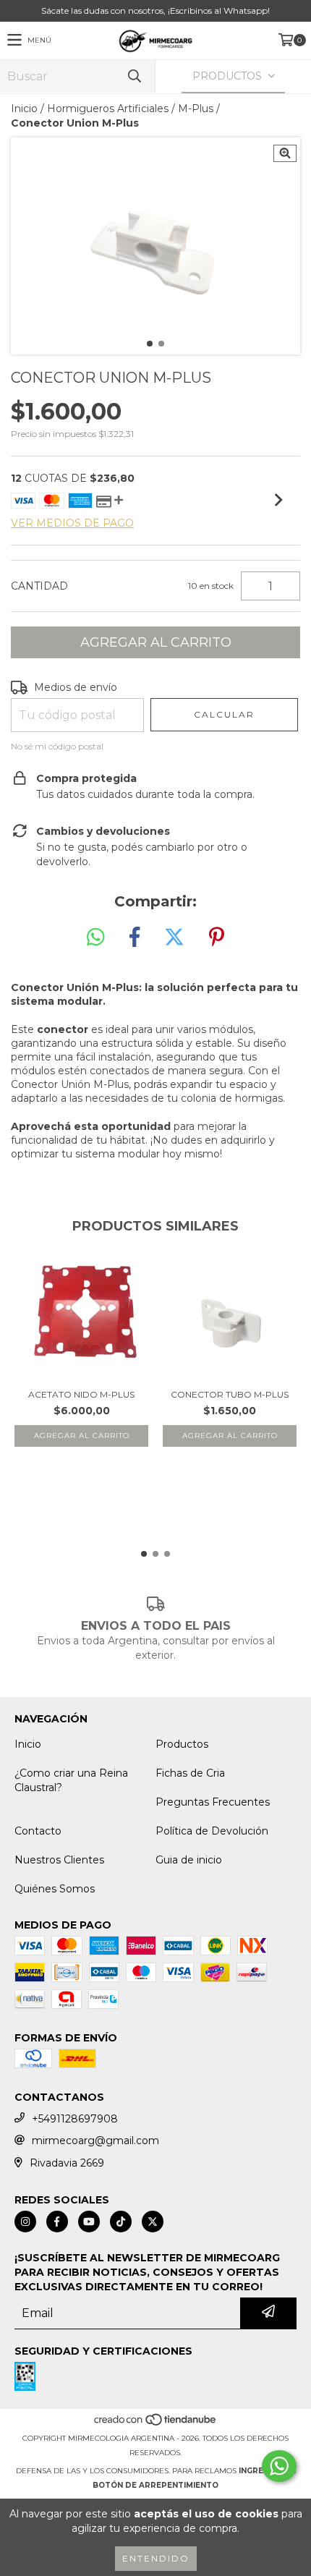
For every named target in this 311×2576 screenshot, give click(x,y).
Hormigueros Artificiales (108, 109)
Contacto (38, 1831)
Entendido (156, 2558)
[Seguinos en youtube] (89, 2222)
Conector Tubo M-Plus (230, 1394)
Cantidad (39, 586)
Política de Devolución (212, 1831)
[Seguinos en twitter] (153, 2222)
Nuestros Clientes (59, 1860)
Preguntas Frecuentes (213, 1802)
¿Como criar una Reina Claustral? (71, 1780)
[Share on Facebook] (135, 938)
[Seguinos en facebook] (57, 2222)
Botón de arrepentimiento (155, 2485)
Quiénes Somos (55, 1889)
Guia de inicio (189, 1860)
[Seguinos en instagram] (25, 2222)
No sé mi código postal (57, 746)
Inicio (24, 109)
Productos (182, 1744)
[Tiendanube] (156, 2424)
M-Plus (196, 109)
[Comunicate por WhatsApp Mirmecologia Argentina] (279, 2466)
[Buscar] (134, 76)
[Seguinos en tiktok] (121, 2222)
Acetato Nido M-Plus (81, 1394)
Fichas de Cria (190, 1773)
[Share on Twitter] (174, 938)
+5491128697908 (75, 2119)
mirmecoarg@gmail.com (95, 2141)
